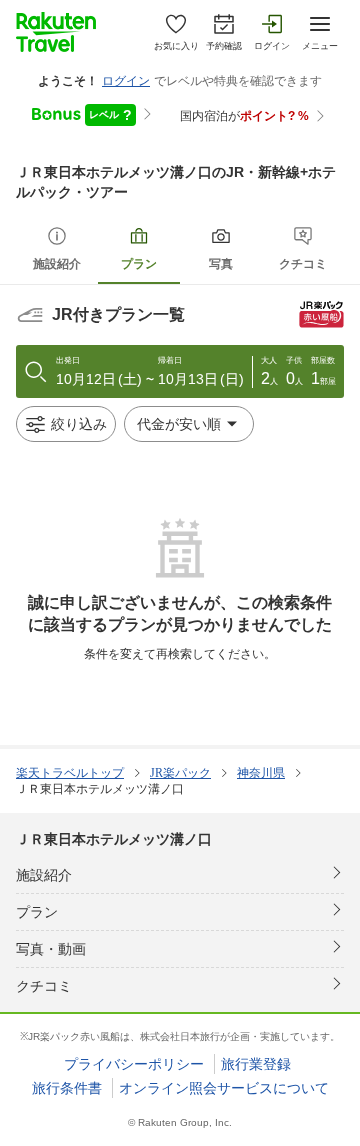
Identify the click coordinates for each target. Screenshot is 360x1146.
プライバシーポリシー (134, 1064)
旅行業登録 (256, 1064)
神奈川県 (261, 773)
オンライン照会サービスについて (224, 1088)
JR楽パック (180, 773)
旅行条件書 (67, 1088)
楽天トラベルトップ (70, 773)
